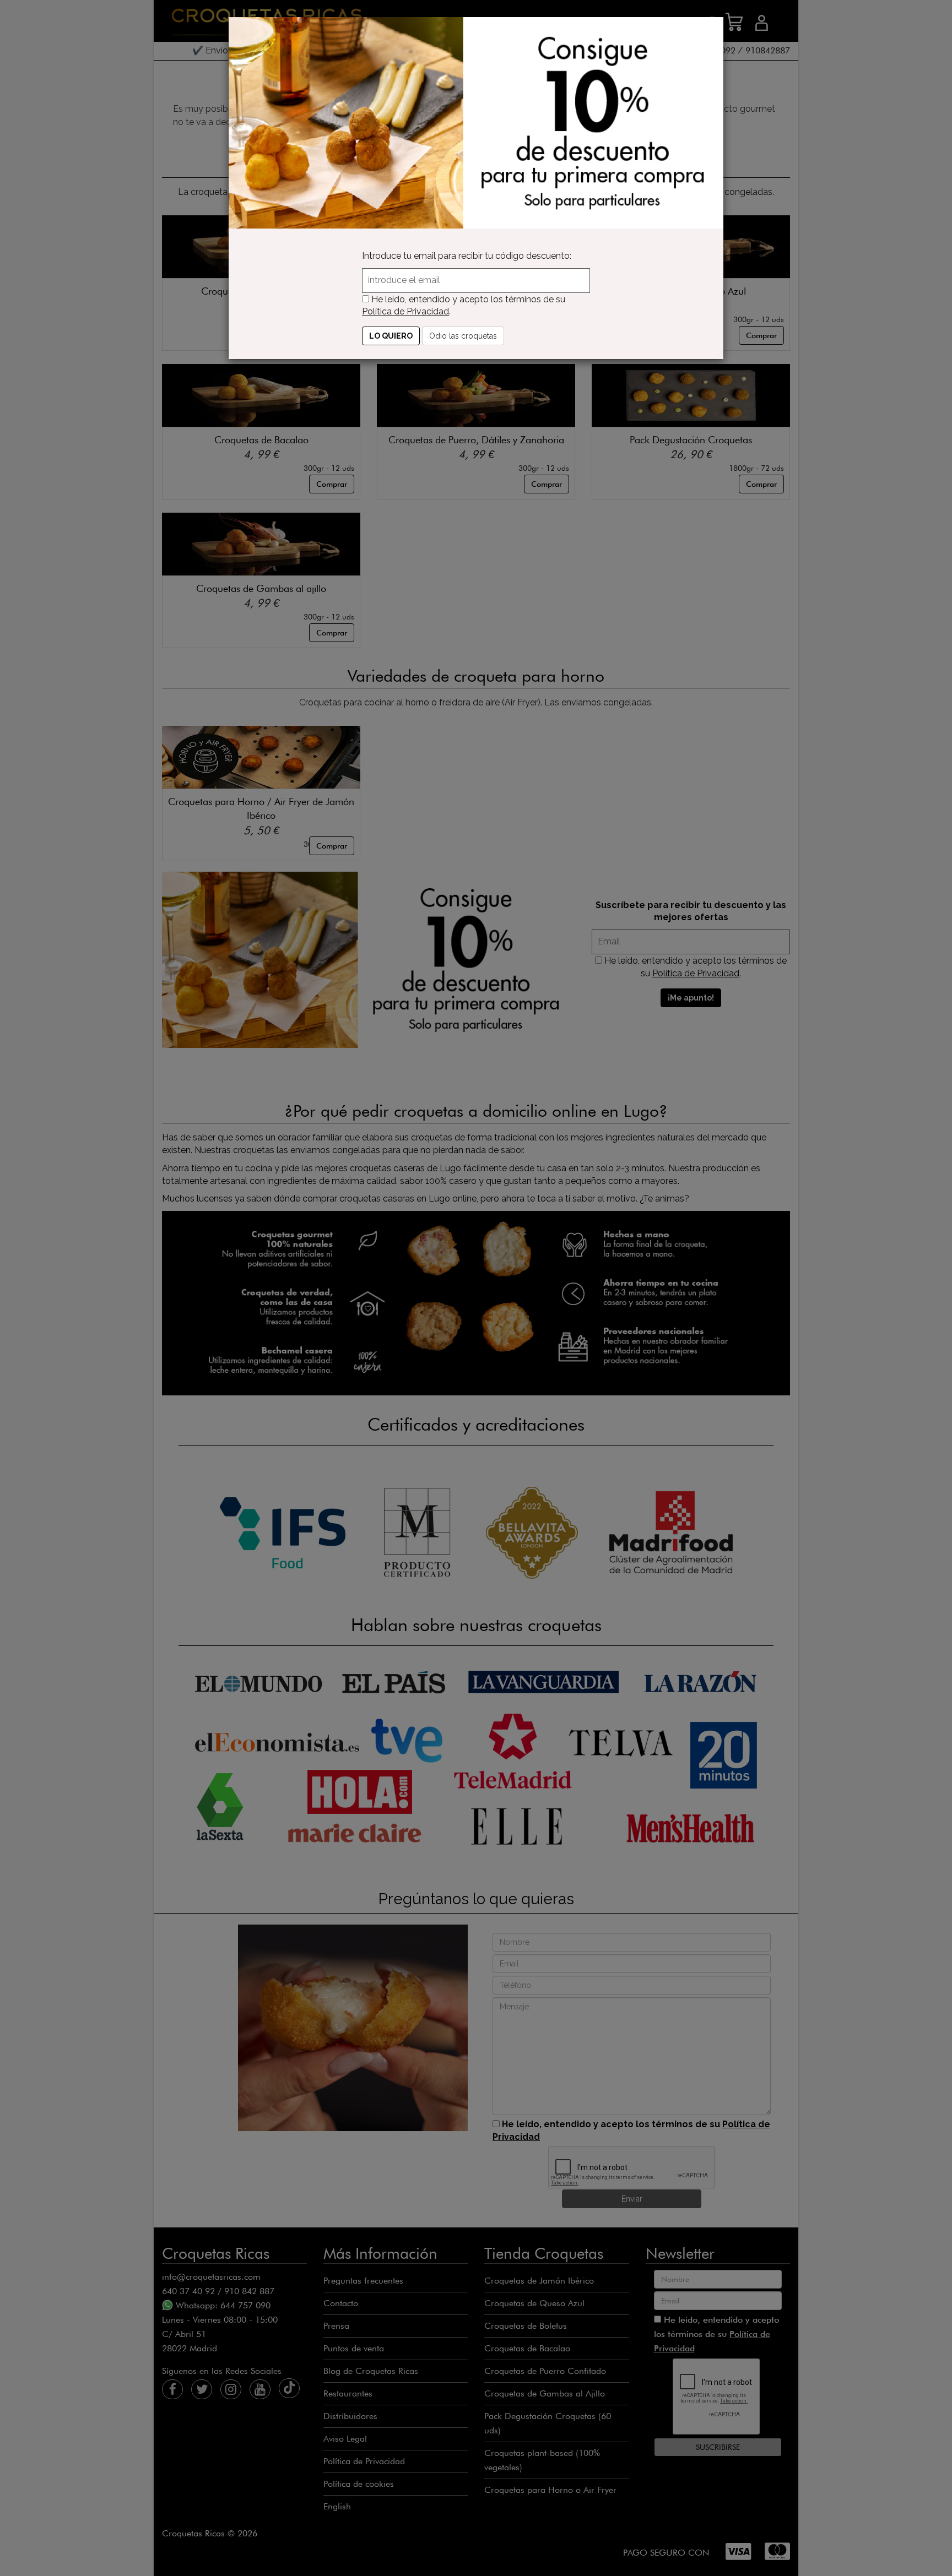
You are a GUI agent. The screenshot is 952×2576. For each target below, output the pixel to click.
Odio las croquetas (463, 336)
